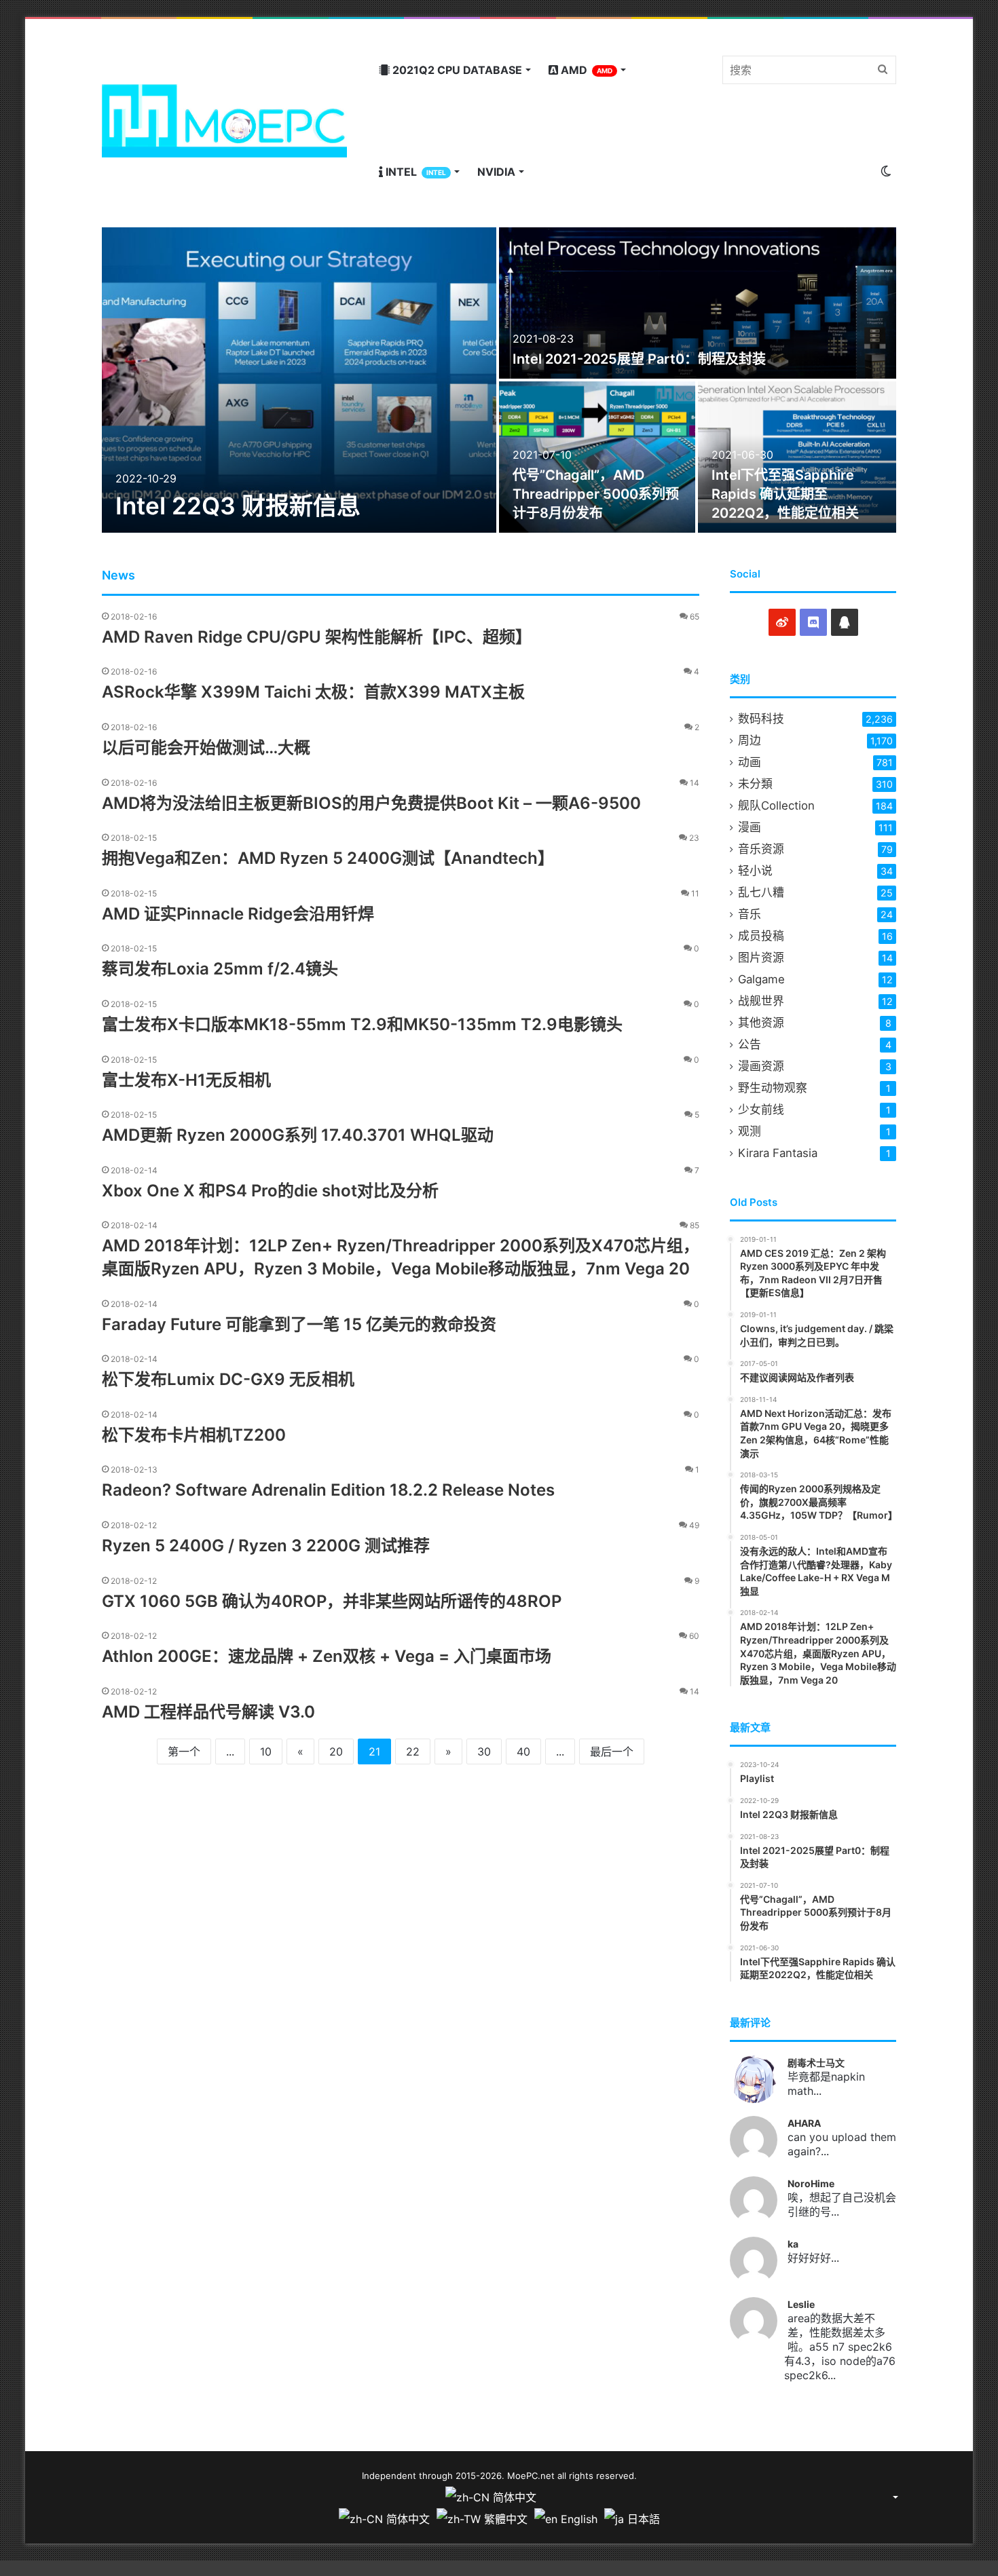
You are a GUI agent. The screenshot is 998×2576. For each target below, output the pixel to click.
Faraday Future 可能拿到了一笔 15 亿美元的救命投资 (299, 1324)
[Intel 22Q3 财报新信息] (299, 380)
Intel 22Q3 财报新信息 (238, 506)
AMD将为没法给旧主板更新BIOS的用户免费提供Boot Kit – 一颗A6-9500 (371, 803)
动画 (750, 762)
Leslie (801, 2304)
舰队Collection (776, 806)
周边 (750, 740)
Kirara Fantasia (778, 1153)
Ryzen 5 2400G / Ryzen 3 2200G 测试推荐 (266, 1546)
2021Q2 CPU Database (456, 70)
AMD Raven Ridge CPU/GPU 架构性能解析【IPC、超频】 (317, 637)
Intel (414, 172)
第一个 (184, 1751)
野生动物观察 (773, 1088)
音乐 (750, 914)
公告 (750, 1044)
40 (523, 1751)
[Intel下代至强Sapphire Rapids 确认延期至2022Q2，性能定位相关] (797, 457)
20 (336, 1751)
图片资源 (761, 958)
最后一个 (612, 1751)
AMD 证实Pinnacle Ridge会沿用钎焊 (238, 914)
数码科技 (761, 719)
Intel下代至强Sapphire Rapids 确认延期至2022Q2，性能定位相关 (785, 494)
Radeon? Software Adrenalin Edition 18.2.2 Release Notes (328, 1490)
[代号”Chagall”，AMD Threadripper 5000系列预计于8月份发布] (597, 457)
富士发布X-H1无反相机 (186, 1080)
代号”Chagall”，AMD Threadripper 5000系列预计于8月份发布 (596, 494)
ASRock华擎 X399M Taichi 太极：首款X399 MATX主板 (313, 692)
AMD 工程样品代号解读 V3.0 (208, 1712)
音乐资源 (761, 849)
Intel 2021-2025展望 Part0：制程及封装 (639, 359)
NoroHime (811, 2183)
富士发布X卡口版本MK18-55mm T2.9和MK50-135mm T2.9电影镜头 (362, 1024)
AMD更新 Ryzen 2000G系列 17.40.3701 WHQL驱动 (298, 1135)
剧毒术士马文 (816, 2063)
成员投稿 (761, 936)
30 (484, 1751)
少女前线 (761, 1110)
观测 (750, 1131)
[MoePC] (224, 121)
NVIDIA (496, 172)
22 (413, 1751)
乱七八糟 (761, 892)
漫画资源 (761, 1066)
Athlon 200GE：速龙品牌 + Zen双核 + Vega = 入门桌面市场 (327, 1656)
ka (793, 2244)
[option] (499, 380)
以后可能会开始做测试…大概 (206, 747)
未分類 (755, 784)
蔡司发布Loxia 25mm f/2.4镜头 (220, 969)
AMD (585, 70)
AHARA (804, 2123)
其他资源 (761, 1023)
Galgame (761, 979)
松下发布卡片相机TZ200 (194, 1435)
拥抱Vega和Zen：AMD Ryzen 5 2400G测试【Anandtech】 (328, 858)
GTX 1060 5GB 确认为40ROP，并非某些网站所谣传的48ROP (332, 1601)
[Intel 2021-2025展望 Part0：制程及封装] (698, 303)
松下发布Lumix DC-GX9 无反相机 (228, 1379)
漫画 (750, 827)
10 (266, 1751)
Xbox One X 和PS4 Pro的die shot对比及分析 (270, 1191)
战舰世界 (761, 1001)
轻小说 (755, 871)
